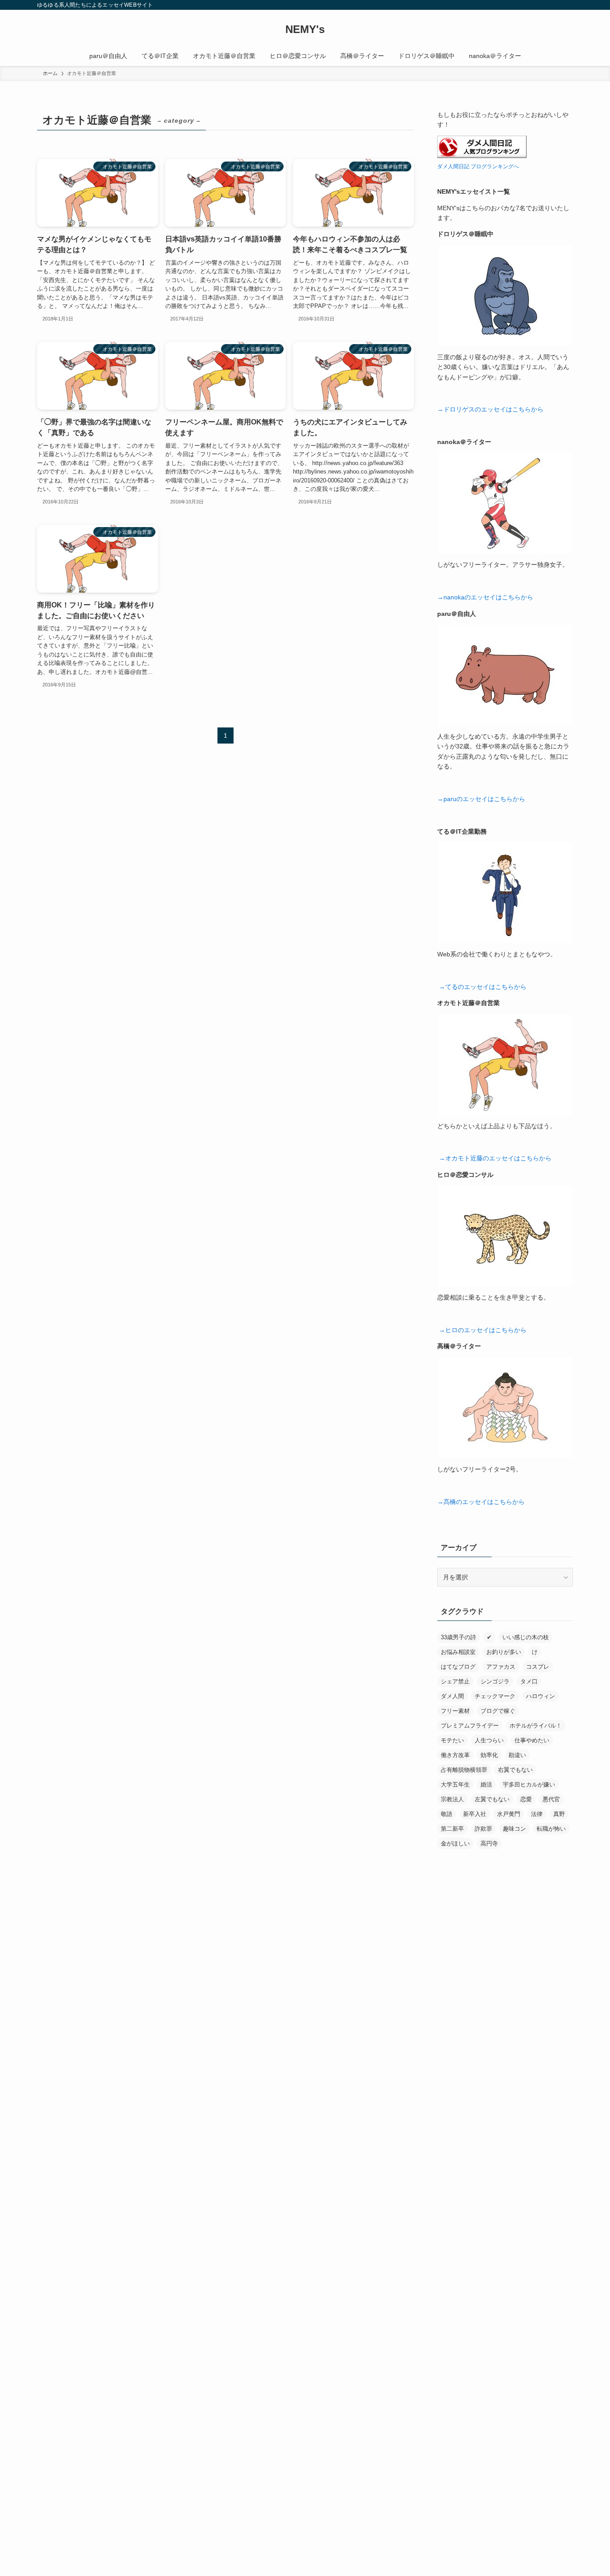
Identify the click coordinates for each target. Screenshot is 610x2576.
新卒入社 (475, 1814)
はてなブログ (458, 1667)
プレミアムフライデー (470, 1726)
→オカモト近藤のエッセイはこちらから (495, 1158)
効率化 (489, 1755)
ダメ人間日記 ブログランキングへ (478, 166)
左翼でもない (492, 1799)
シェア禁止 (455, 1681)
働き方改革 (455, 1755)
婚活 (486, 1785)
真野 (559, 1814)
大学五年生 (455, 1785)
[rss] (556, 5)
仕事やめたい (532, 1740)
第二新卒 (452, 1829)
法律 (537, 1814)
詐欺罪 (483, 1829)
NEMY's (305, 29)
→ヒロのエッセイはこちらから (483, 1330)
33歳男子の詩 (458, 1637)
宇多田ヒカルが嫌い (529, 1785)
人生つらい (489, 1740)
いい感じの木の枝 (526, 1637)
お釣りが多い (504, 1652)
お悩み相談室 (458, 1652)
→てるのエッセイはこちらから (483, 987)
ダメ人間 (452, 1696)
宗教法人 (452, 1799)
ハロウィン (541, 1696)
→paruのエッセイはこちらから (481, 799)
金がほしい (455, 1843)
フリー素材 (455, 1711)
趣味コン (514, 1829)
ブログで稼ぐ (498, 1711)
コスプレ (538, 1667)
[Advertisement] (505, 2201)
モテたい (452, 1740)
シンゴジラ (495, 1681)
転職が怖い (551, 1829)
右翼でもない (515, 1770)
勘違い (517, 1755)
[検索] (567, 5)
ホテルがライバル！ (536, 1726)
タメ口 (529, 1681)
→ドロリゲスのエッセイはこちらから (490, 409)
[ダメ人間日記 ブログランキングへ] (482, 156)
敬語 (447, 1814)
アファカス (501, 1667)
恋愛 (526, 1799)
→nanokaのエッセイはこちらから (485, 597)
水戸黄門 (509, 1814)
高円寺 (489, 1843)
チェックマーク (495, 1696)
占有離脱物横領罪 (464, 1770)
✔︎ (489, 1637)
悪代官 (551, 1799)
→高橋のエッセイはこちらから (481, 1502)
